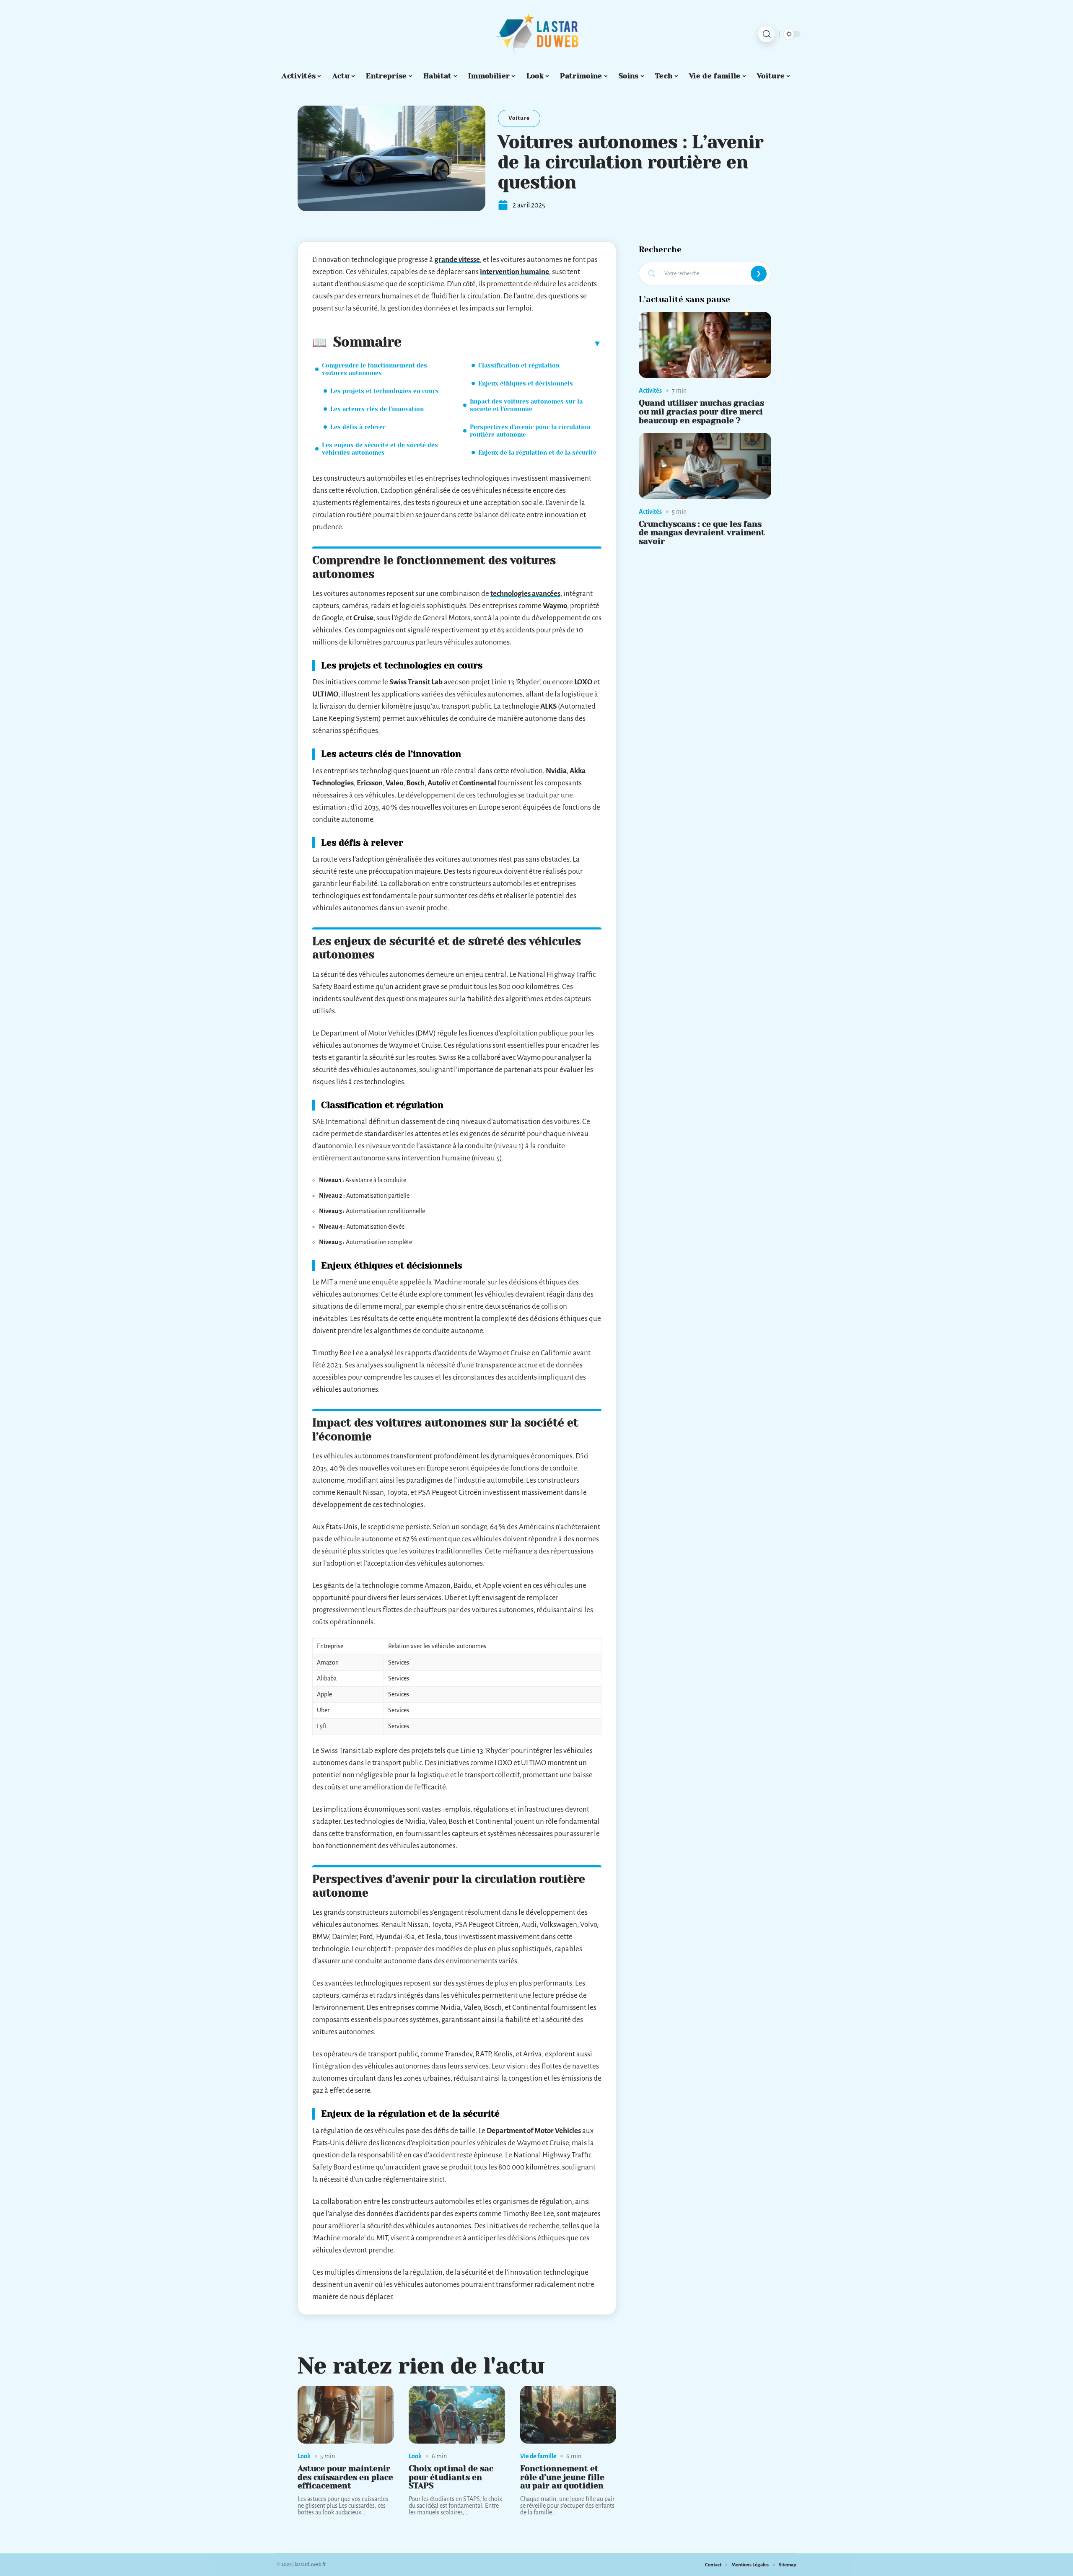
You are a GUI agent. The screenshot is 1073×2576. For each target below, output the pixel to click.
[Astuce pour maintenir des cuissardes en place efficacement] (346, 2415)
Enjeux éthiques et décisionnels (526, 383)
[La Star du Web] (536, 34)
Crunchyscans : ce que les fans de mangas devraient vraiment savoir (702, 533)
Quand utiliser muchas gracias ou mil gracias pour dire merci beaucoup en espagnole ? (701, 412)
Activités (650, 391)
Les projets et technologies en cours (385, 391)
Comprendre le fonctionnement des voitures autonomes (375, 369)
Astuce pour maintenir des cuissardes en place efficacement (345, 2477)
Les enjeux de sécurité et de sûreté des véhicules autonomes (380, 449)
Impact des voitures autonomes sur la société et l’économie (526, 405)
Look (304, 2456)
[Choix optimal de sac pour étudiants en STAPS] (457, 2415)
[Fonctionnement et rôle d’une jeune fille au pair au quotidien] (568, 2415)
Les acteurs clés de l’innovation (377, 409)
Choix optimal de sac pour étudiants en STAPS (451, 2477)
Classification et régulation (519, 365)
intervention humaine (514, 272)
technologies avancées (525, 594)
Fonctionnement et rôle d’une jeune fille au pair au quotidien (562, 2477)
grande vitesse (457, 260)
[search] (767, 34)
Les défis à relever (358, 427)
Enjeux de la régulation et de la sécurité (537, 453)
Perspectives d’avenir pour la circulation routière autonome (530, 431)
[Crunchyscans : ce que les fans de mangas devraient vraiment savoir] (705, 466)
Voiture (519, 118)
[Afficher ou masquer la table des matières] (502, 343)
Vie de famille (538, 2456)
